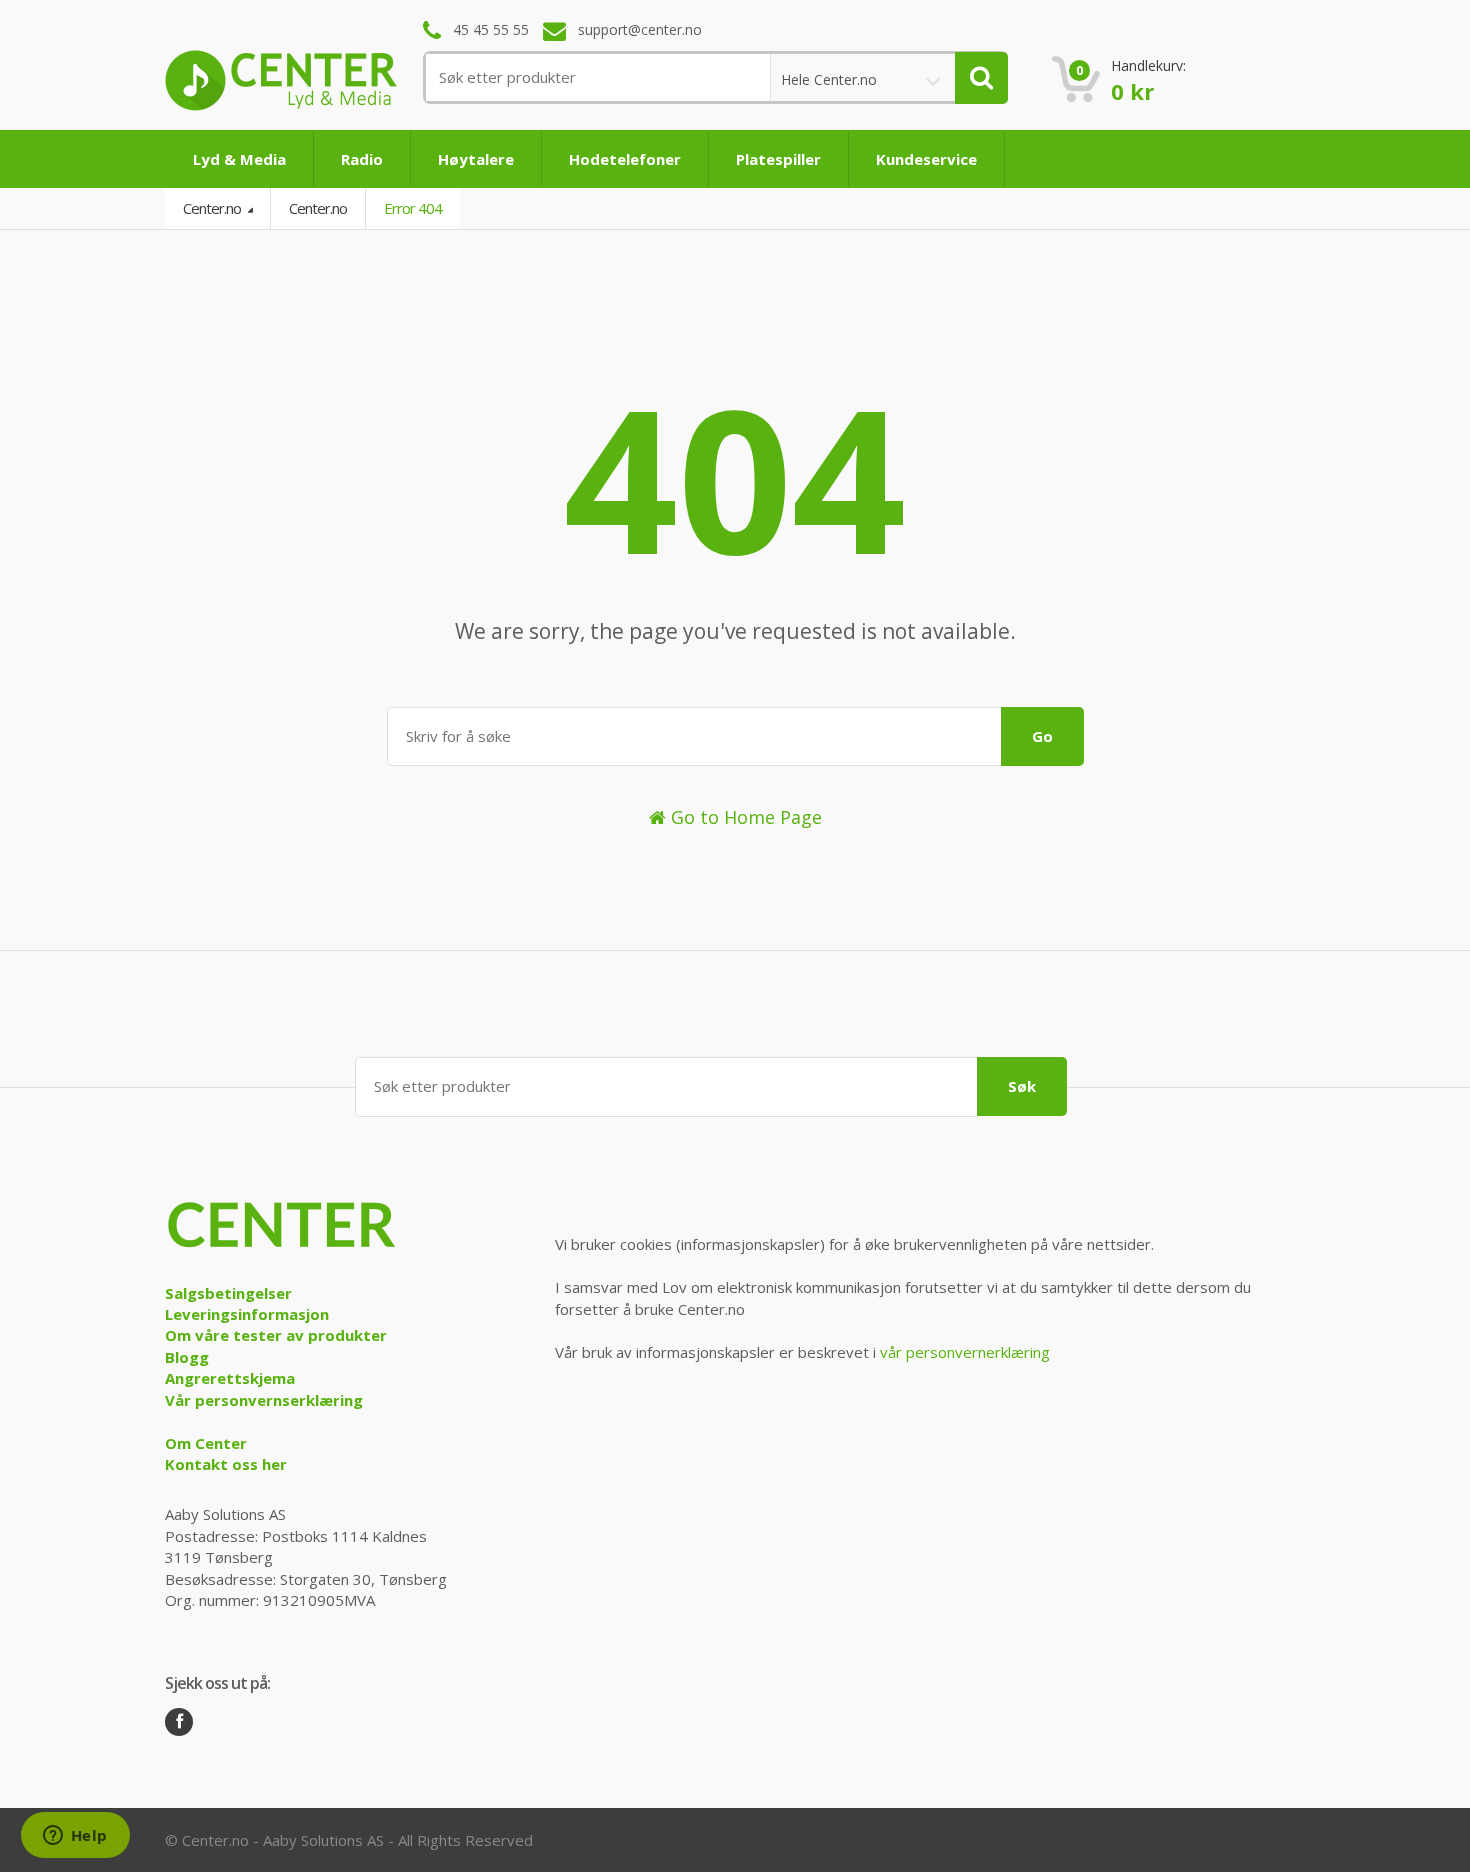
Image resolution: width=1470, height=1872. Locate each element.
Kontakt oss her (226, 1464)
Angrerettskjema (230, 1378)
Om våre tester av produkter (276, 1335)
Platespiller (778, 159)
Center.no (213, 208)
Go (1042, 736)
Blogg (187, 1357)
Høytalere (476, 159)
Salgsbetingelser (228, 1293)
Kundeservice (926, 159)
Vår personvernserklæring (264, 1400)
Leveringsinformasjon (247, 1314)
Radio (362, 159)
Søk (1022, 1086)
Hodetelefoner (625, 159)
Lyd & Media (239, 159)
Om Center (206, 1443)
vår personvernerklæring (965, 1352)
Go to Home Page (744, 817)
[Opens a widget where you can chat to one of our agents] (75, 1837)
